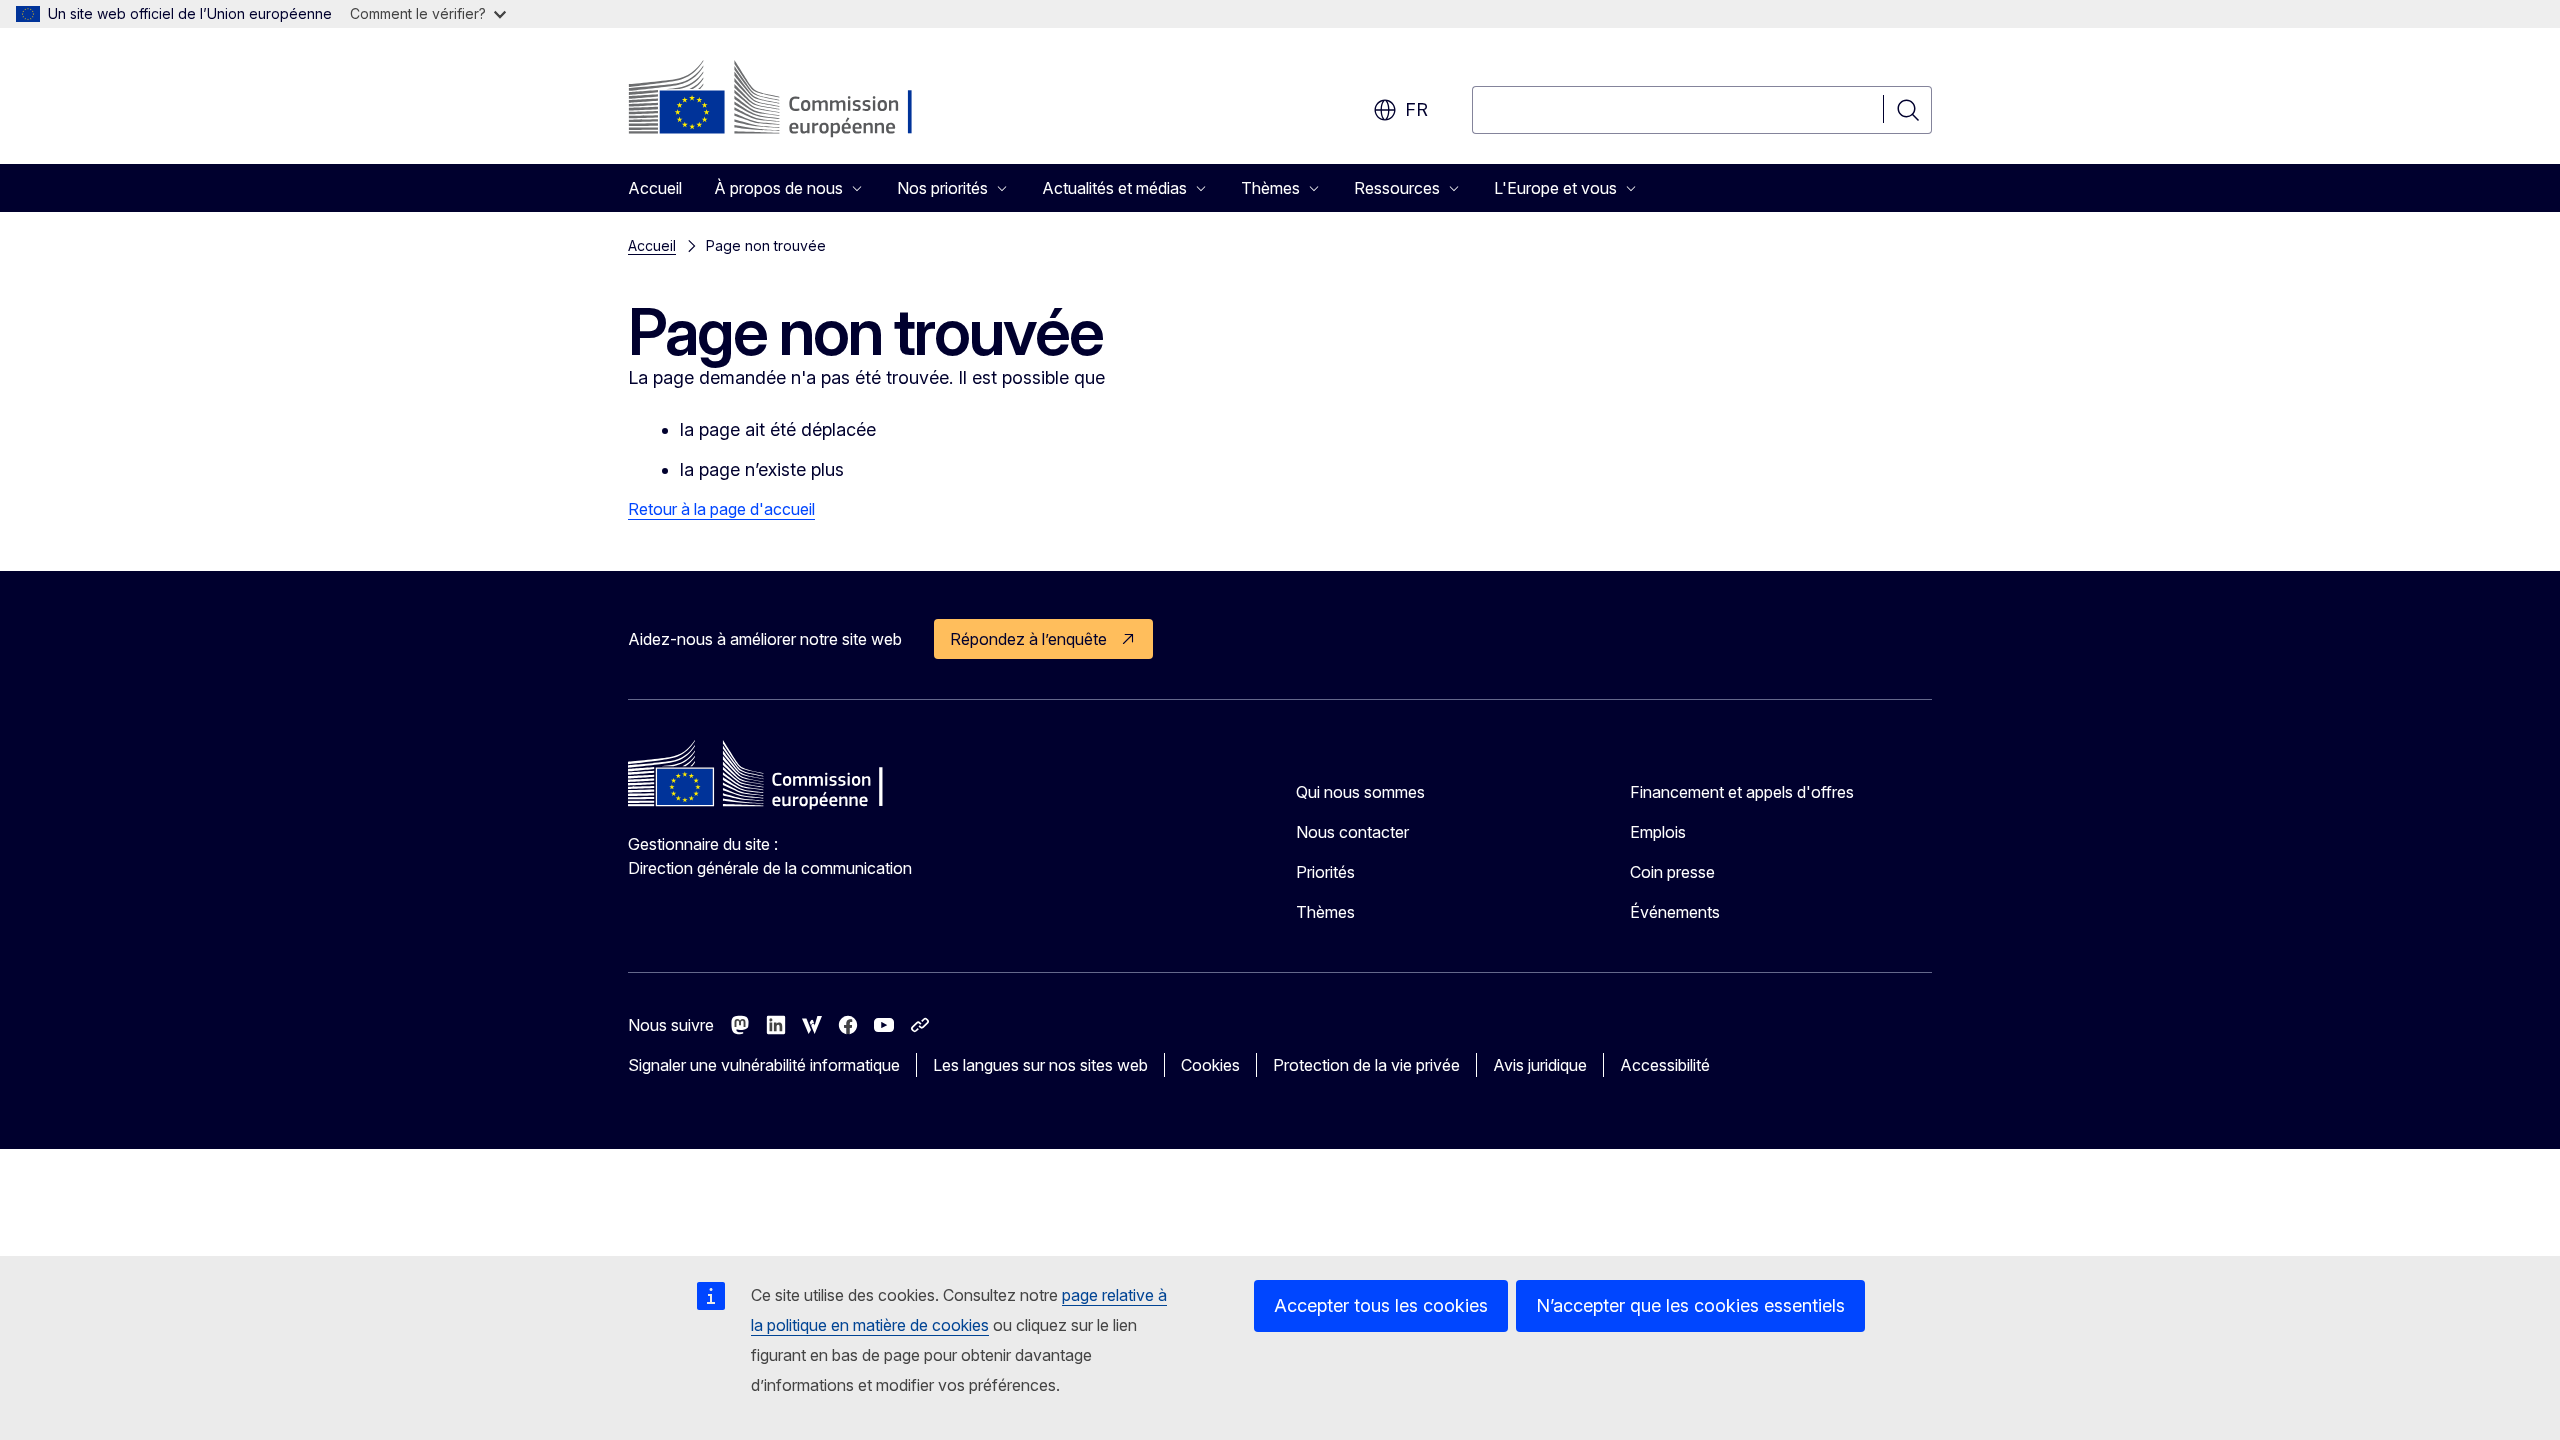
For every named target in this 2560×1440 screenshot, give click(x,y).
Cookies (1210, 1065)
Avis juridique (1540, 1065)
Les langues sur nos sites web (1040, 1065)
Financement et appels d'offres (1742, 792)
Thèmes (1325, 912)
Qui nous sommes (1360, 792)
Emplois (1658, 832)
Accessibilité (1665, 1065)
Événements (1675, 912)
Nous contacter (1352, 832)
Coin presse (1672, 872)
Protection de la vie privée (1366, 1065)
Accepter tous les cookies (1381, 1305)
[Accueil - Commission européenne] (789, 100)
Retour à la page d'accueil (721, 509)
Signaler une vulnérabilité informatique (764, 1065)
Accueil (655, 188)
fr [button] (1416, 109)
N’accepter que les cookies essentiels (1690, 1305)
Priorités (1325, 872)
